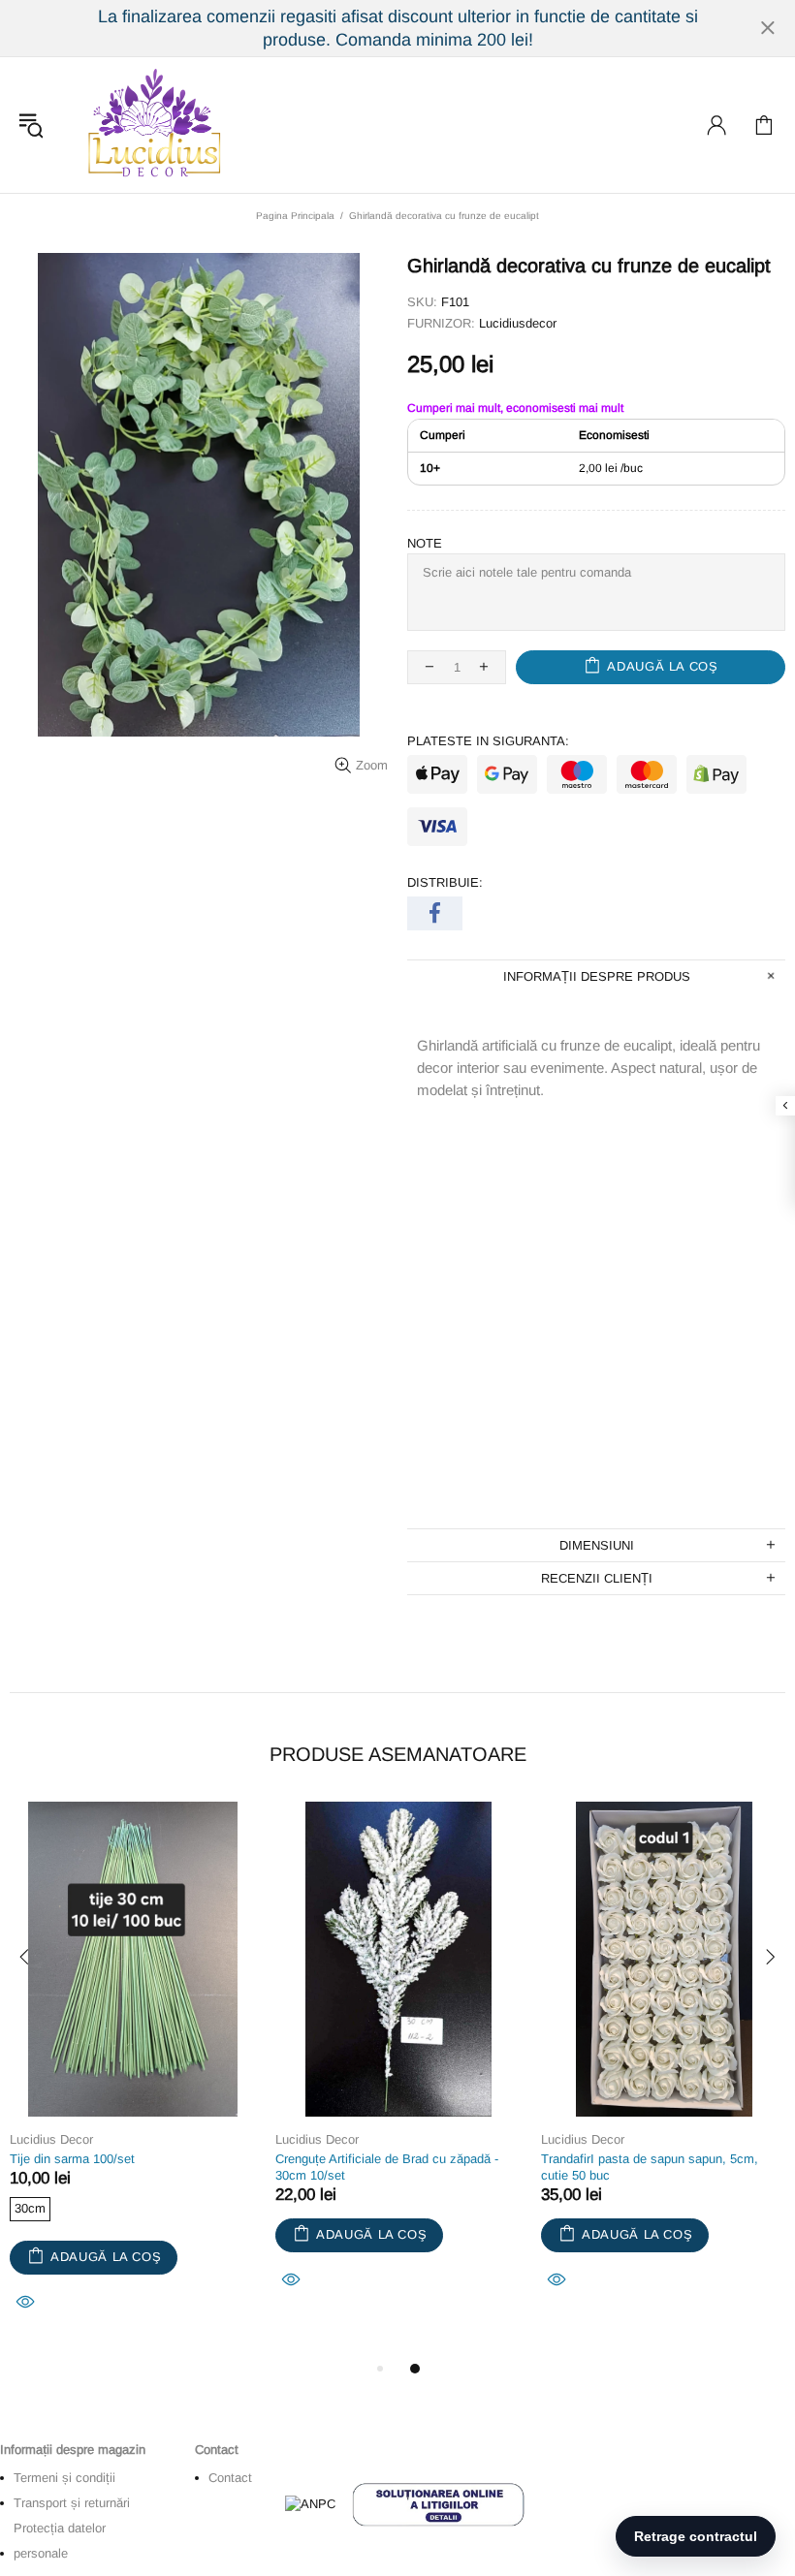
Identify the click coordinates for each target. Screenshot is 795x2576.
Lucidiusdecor (518, 323)
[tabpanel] (133, 2079)
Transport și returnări (72, 2503)
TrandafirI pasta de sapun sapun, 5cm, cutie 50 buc (650, 2167)
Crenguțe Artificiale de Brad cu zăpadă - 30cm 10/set (387, 2167)
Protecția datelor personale (60, 2541)
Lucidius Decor (152, 125)
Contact (230, 2478)
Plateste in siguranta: (488, 741)
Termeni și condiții (64, 2478)
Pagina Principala (295, 216)
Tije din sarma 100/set (72, 2159)
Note (425, 543)
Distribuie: (445, 882)
